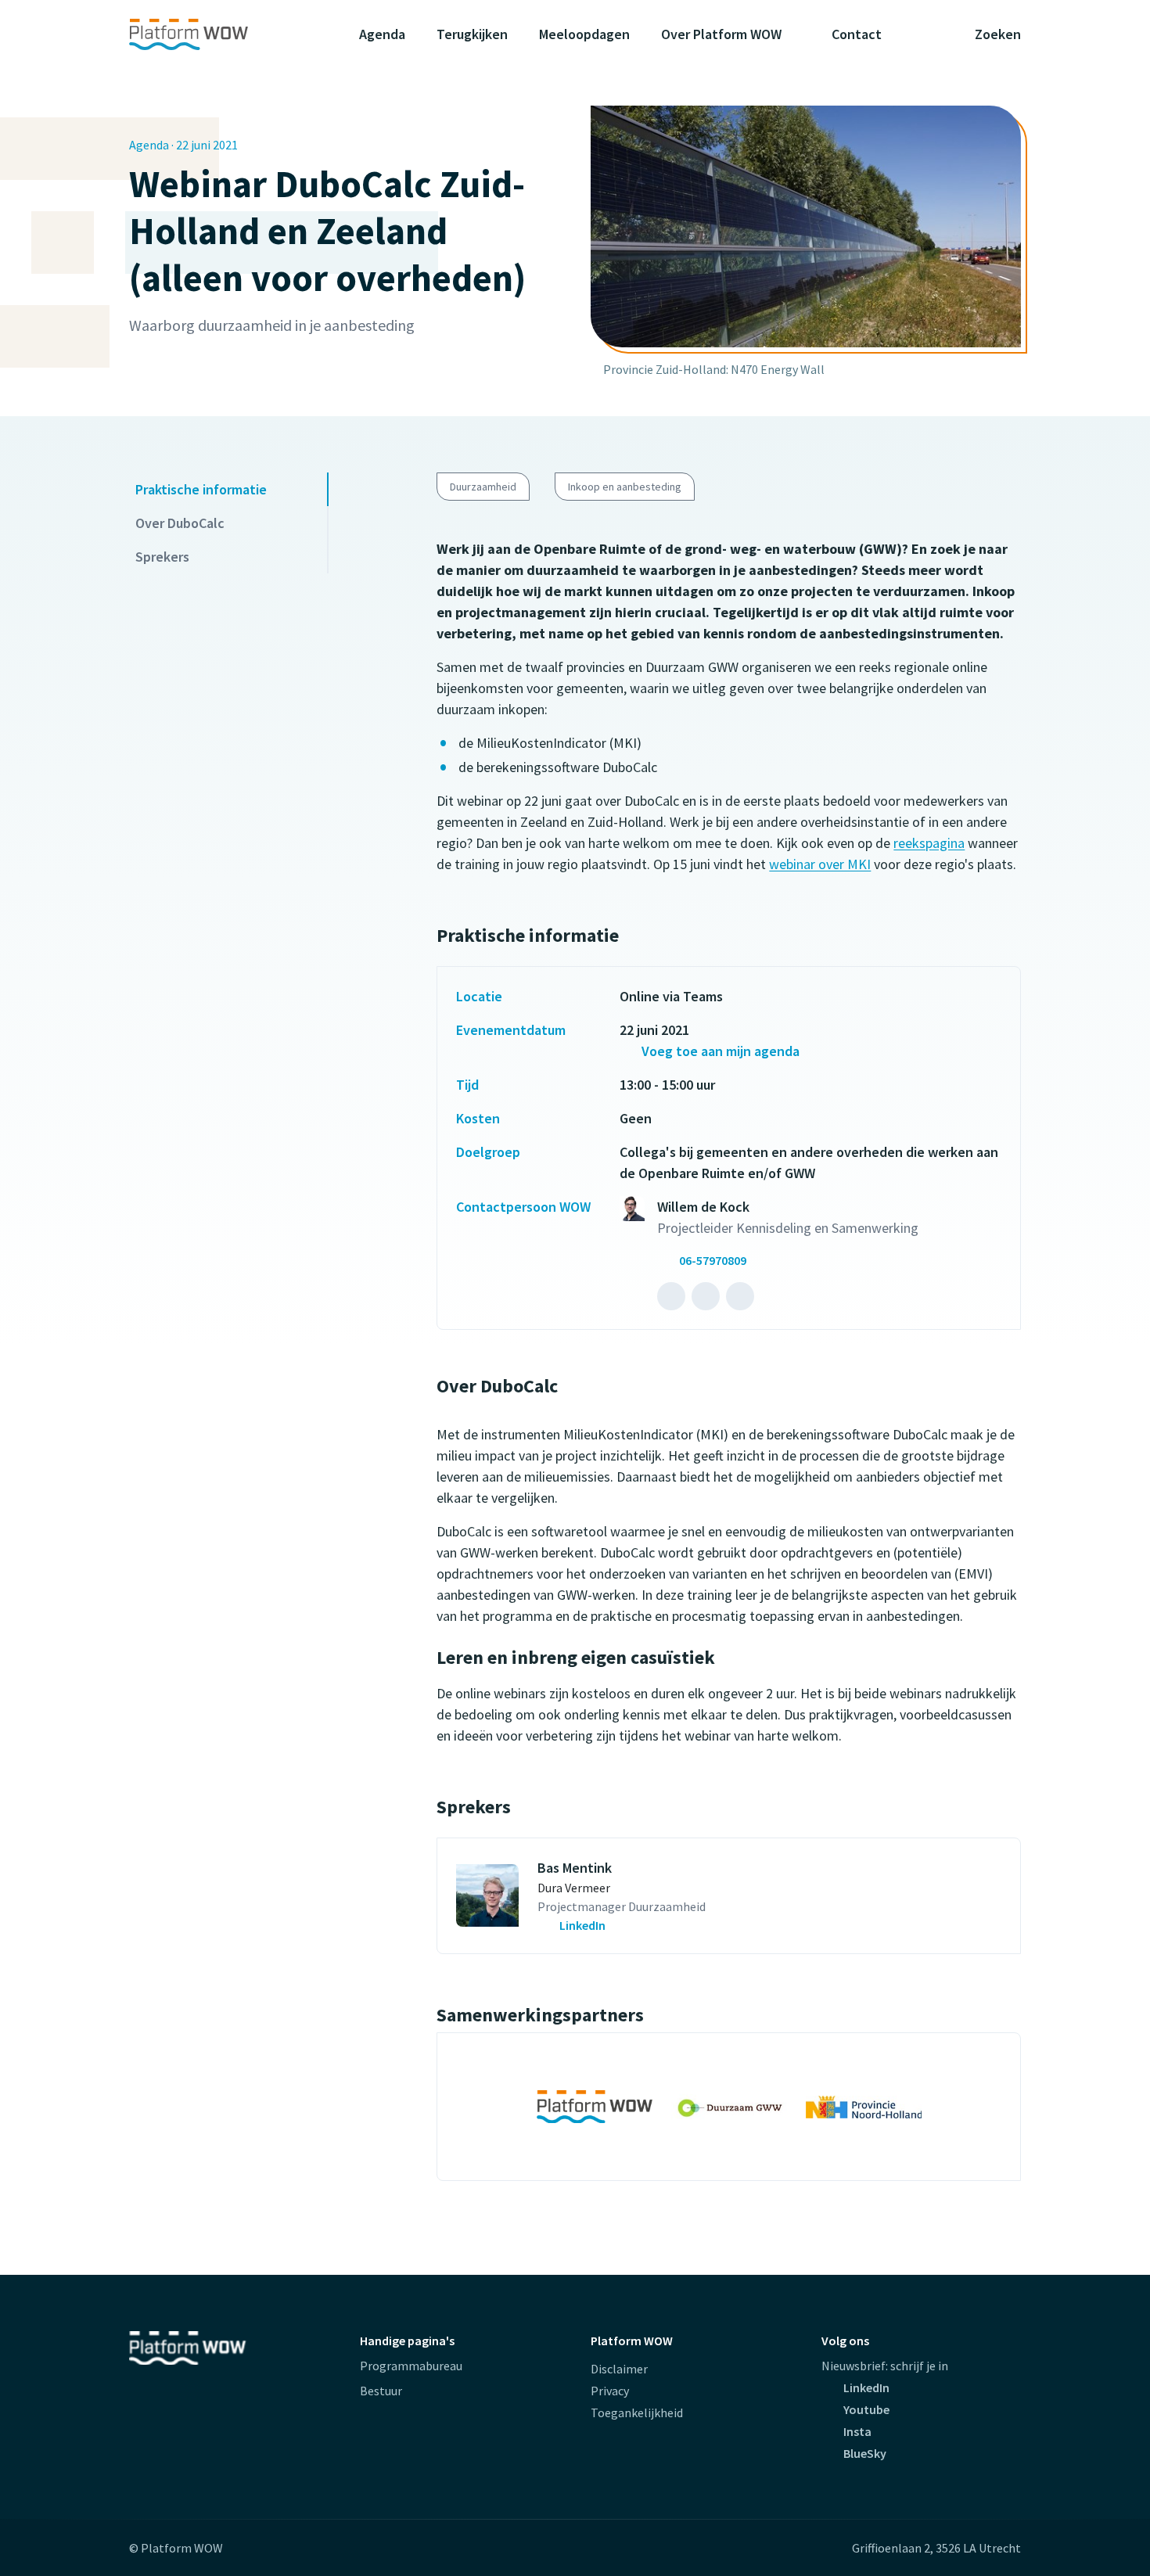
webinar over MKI (820, 864)
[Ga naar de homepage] (219, 34)
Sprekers (162, 557)
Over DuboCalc (180, 523)
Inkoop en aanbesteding (625, 487)
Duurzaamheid (483, 487)
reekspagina (929, 843)
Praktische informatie (201, 489)
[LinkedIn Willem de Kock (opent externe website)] (671, 1296)
